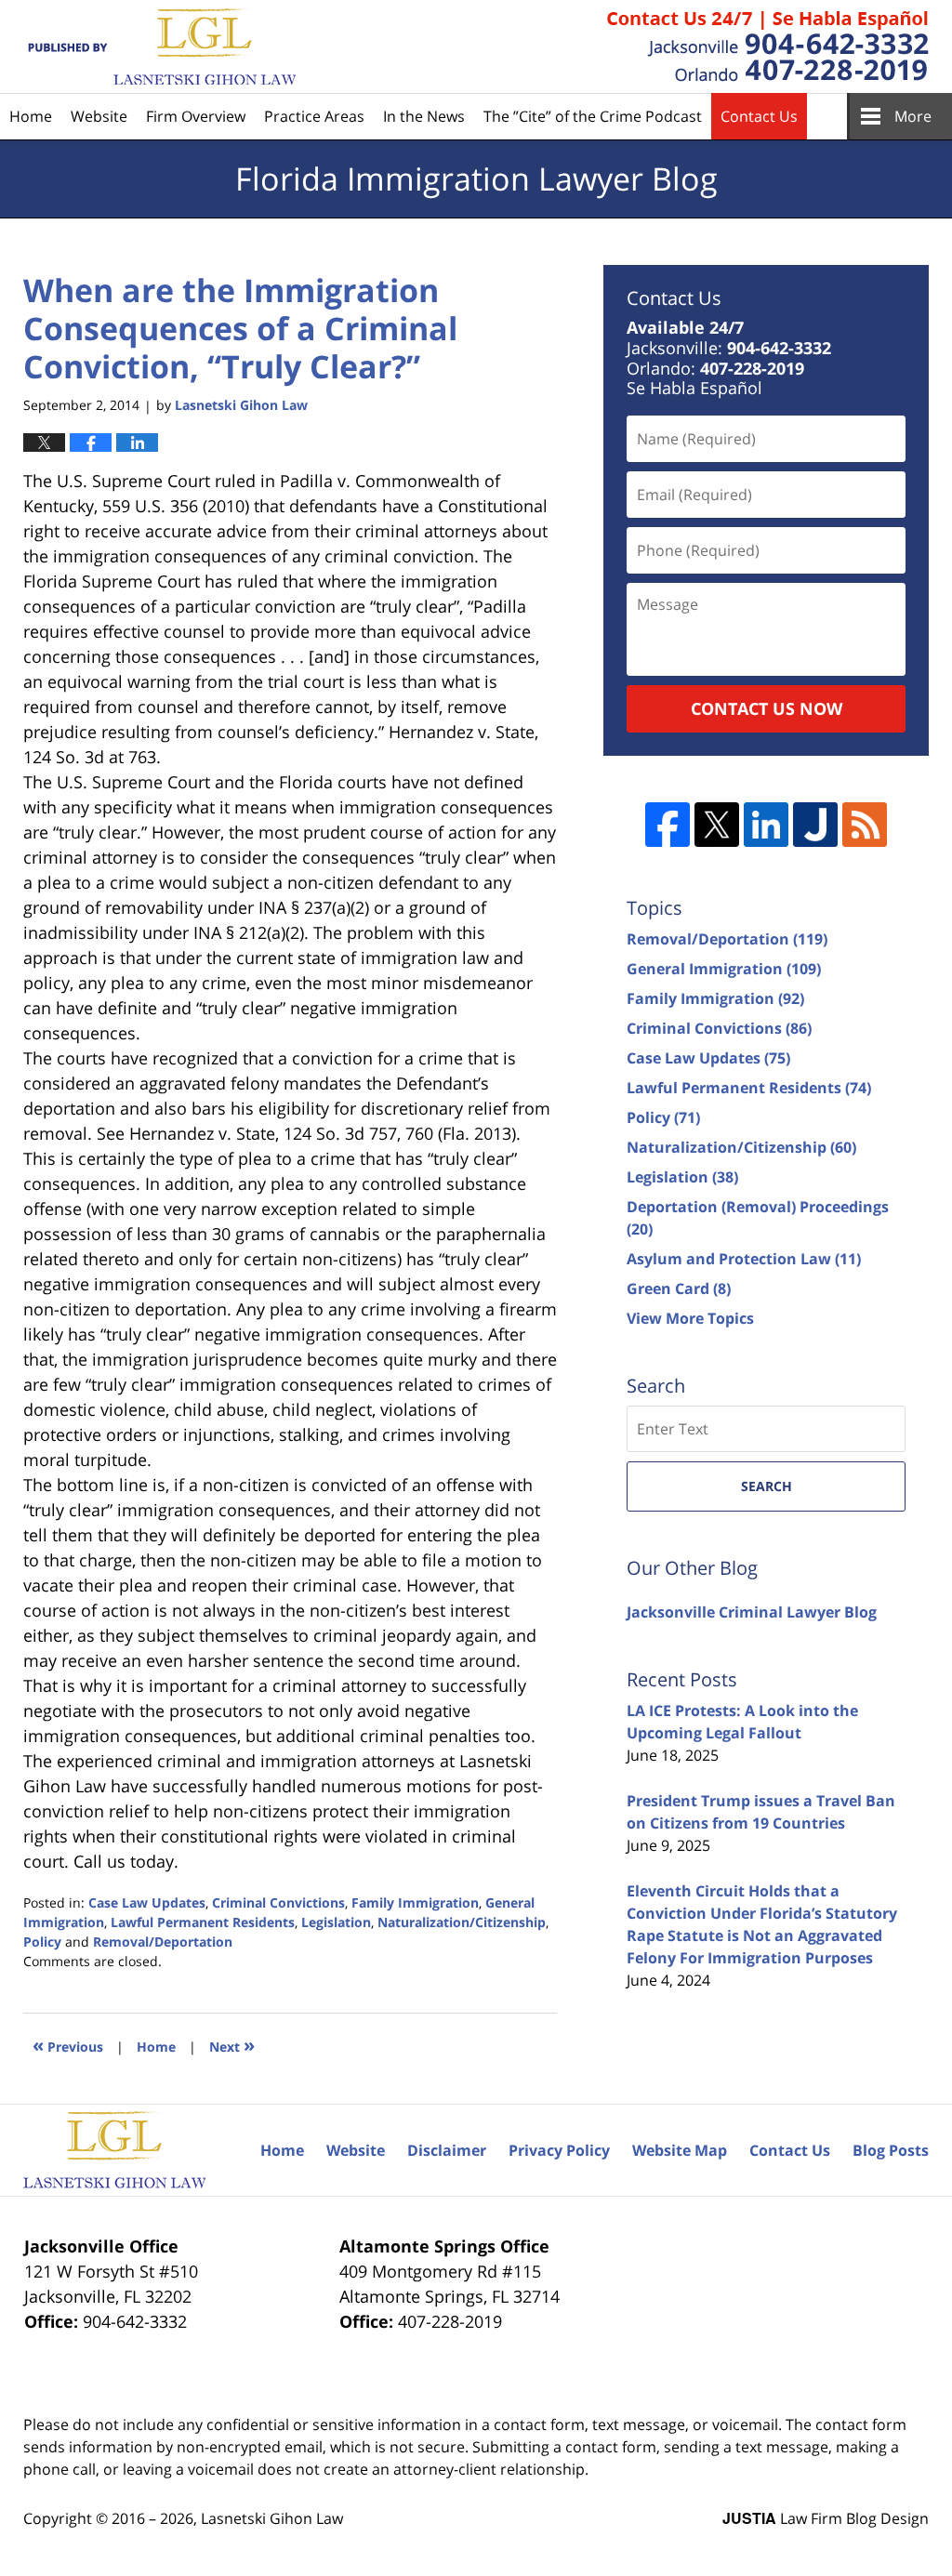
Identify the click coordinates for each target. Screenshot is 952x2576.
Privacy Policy (559, 2150)
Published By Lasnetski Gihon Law (768, 46)
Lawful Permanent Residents (203, 1922)
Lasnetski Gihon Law (272, 2518)
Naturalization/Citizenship (462, 1922)
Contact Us (759, 116)
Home (31, 116)
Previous (68, 2045)
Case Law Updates (147, 1902)
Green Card (679, 1288)
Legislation (336, 1922)
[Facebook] (668, 825)
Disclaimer (447, 2150)
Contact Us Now (767, 708)
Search (767, 1486)
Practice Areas (314, 116)
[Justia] (815, 825)
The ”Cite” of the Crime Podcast (593, 116)
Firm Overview (196, 116)
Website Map (680, 2150)
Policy (42, 1942)
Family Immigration (415, 1902)
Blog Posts (891, 2150)
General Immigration (724, 969)
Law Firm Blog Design (826, 2518)
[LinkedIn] (766, 825)
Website (99, 116)
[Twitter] (717, 825)
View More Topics (690, 1318)
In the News (424, 116)
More (913, 116)
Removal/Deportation (163, 1942)
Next (232, 2045)
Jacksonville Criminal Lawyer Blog (752, 1612)
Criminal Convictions (278, 1902)
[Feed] (865, 825)
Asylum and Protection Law (744, 1259)
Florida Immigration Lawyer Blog (159, 47)
